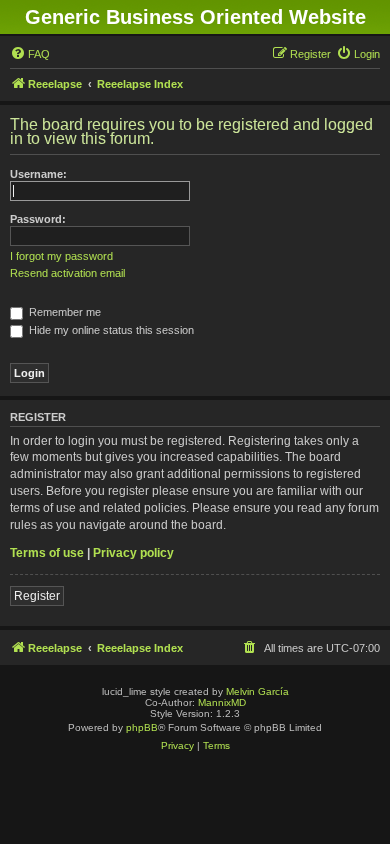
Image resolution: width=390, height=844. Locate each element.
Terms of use (47, 553)
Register (37, 596)
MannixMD (222, 702)
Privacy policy (133, 553)
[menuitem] (30, 54)
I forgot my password (61, 256)
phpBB (142, 727)
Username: (38, 174)
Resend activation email (67, 273)
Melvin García (257, 691)
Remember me (63, 312)
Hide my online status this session (110, 330)
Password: (38, 219)
